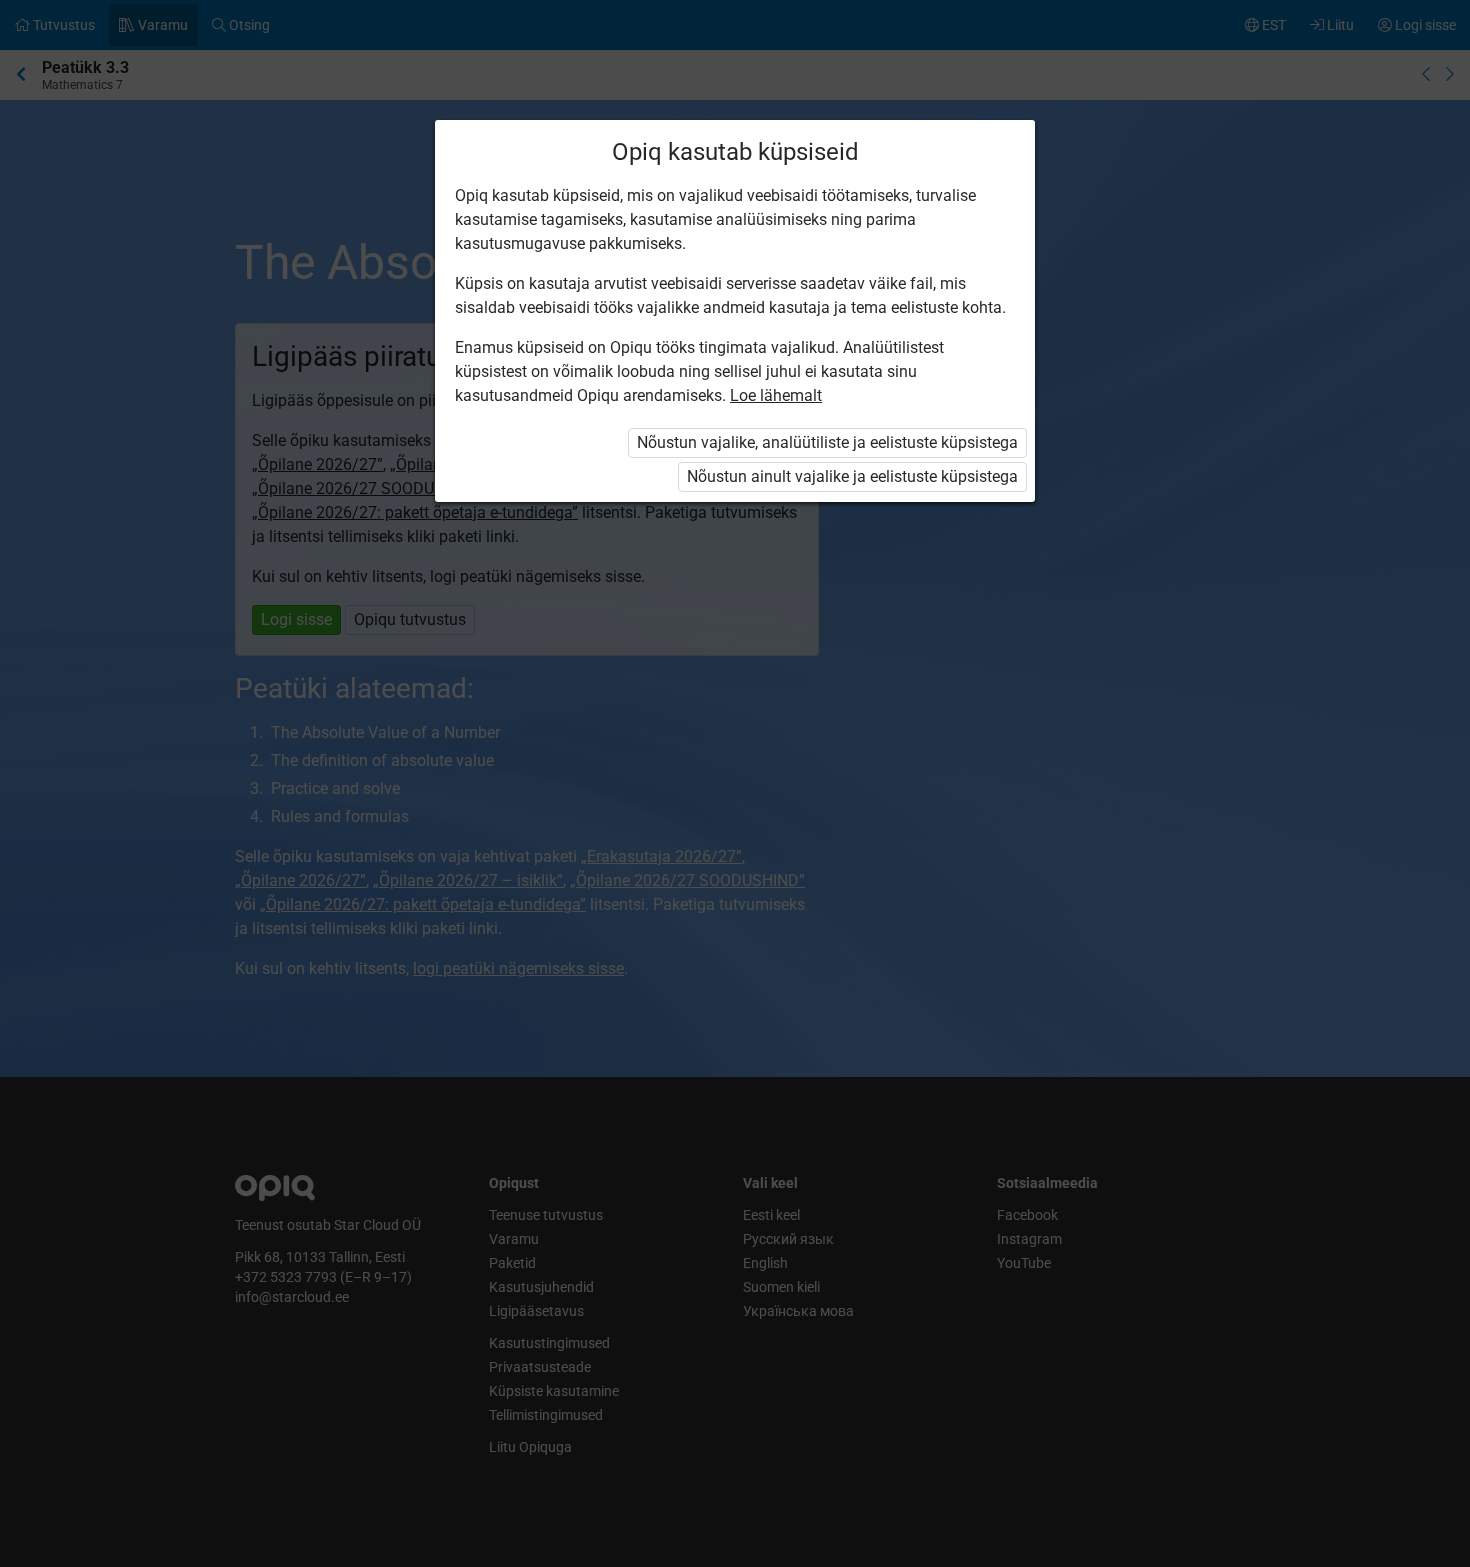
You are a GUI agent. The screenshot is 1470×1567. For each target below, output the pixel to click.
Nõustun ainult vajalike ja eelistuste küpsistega (852, 476)
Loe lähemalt (776, 395)
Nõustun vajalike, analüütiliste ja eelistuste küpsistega (827, 442)
